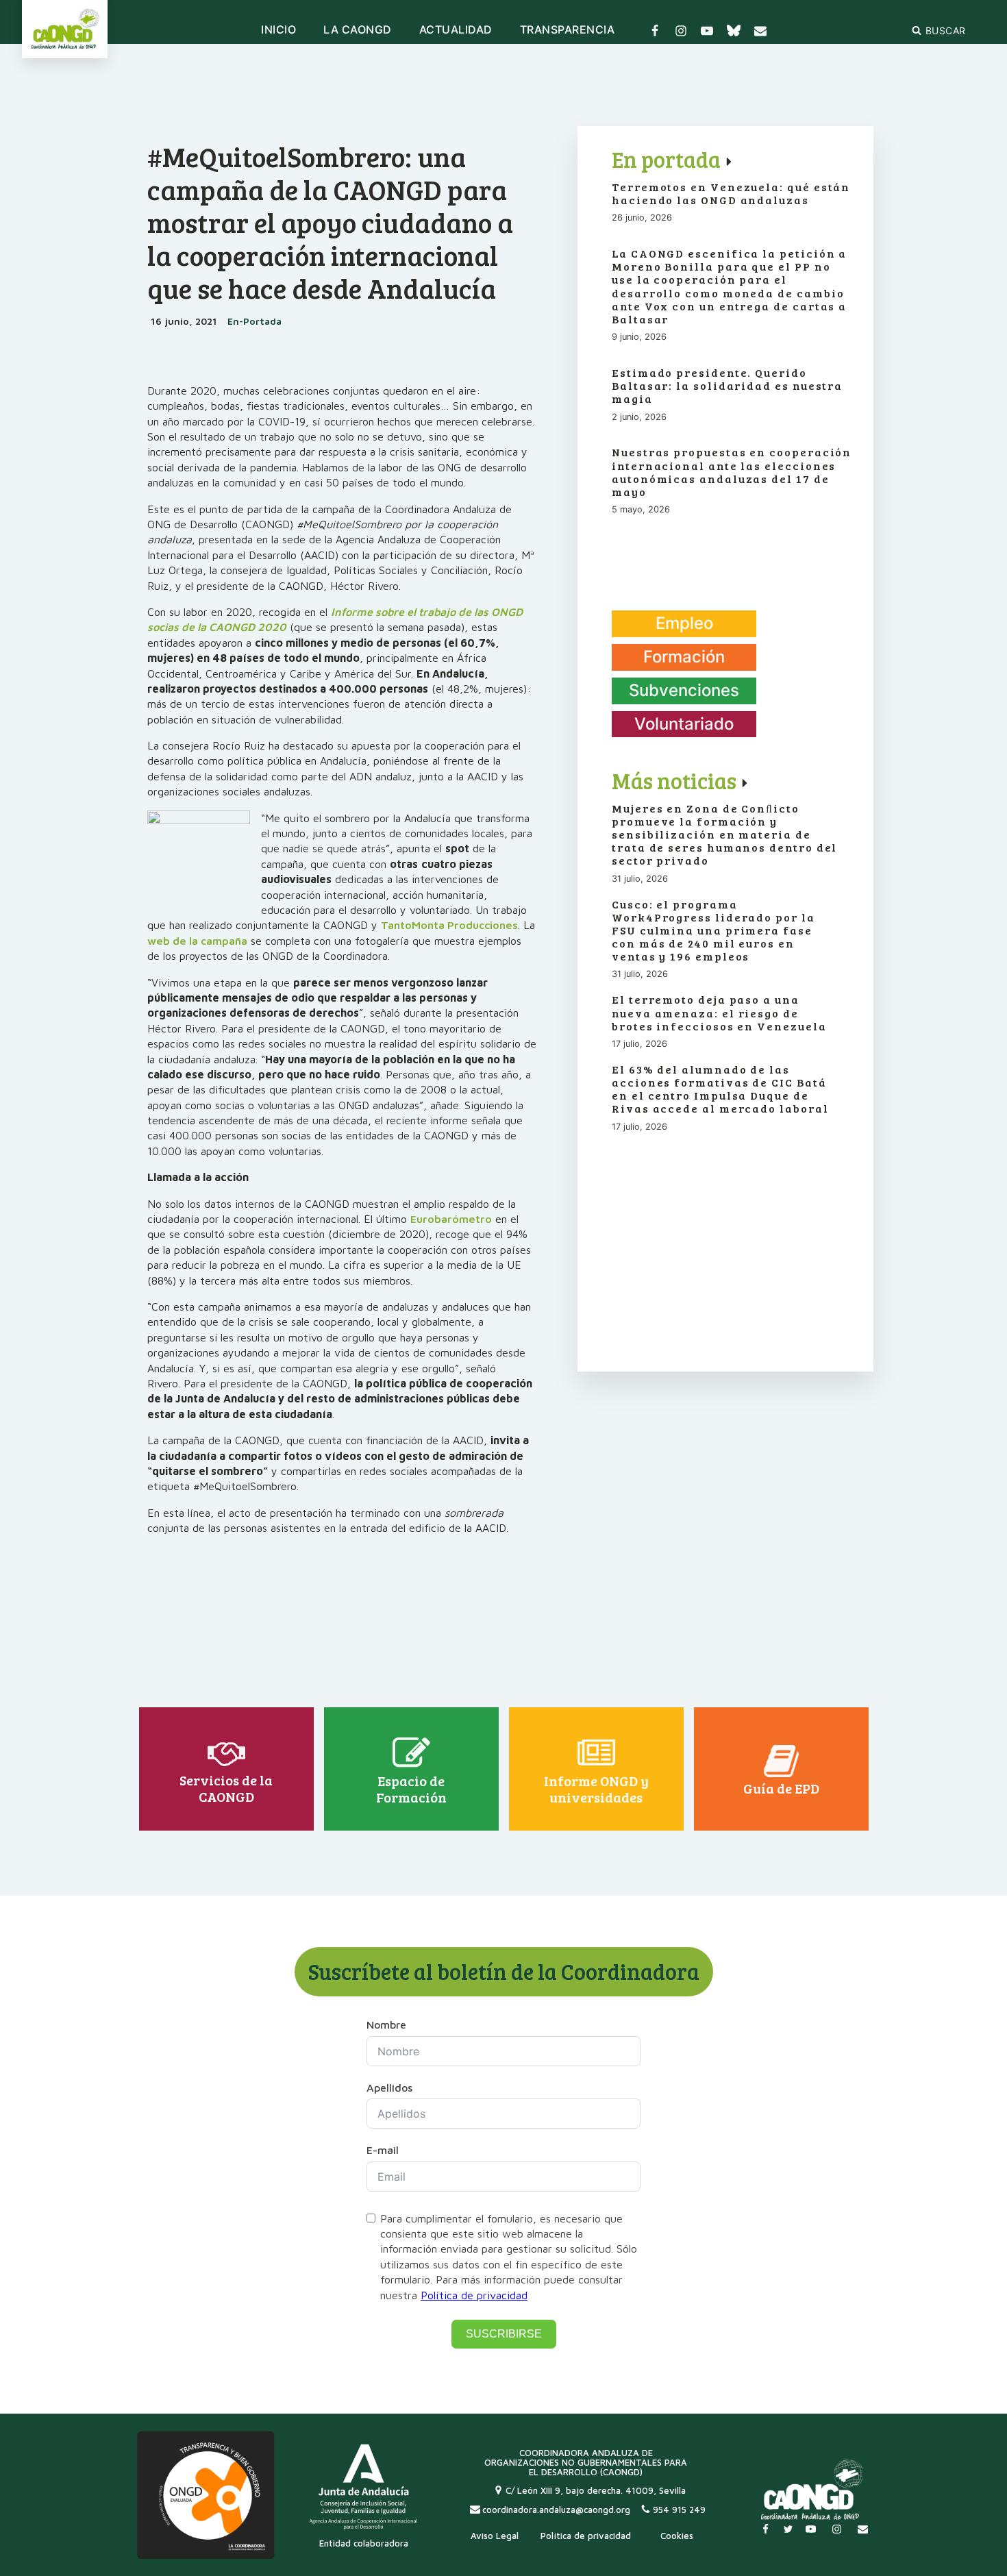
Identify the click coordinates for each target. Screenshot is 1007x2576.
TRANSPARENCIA (568, 30)
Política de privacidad (474, 2295)
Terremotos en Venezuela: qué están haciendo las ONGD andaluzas (731, 193)
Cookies (677, 2536)
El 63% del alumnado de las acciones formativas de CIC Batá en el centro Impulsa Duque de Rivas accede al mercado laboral (720, 1089)
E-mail (383, 2150)
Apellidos (389, 2088)
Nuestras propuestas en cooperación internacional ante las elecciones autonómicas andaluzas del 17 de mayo (732, 472)
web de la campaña (197, 941)
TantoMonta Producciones (449, 925)
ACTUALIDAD (456, 30)
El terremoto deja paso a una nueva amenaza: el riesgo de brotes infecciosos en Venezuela (719, 1013)
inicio (278, 30)
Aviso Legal (495, 2536)
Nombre (386, 2024)
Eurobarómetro (451, 1219)
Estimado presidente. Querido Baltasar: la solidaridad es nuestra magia (727, 386)
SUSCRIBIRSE (504, 2334)
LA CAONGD (358, 30)
